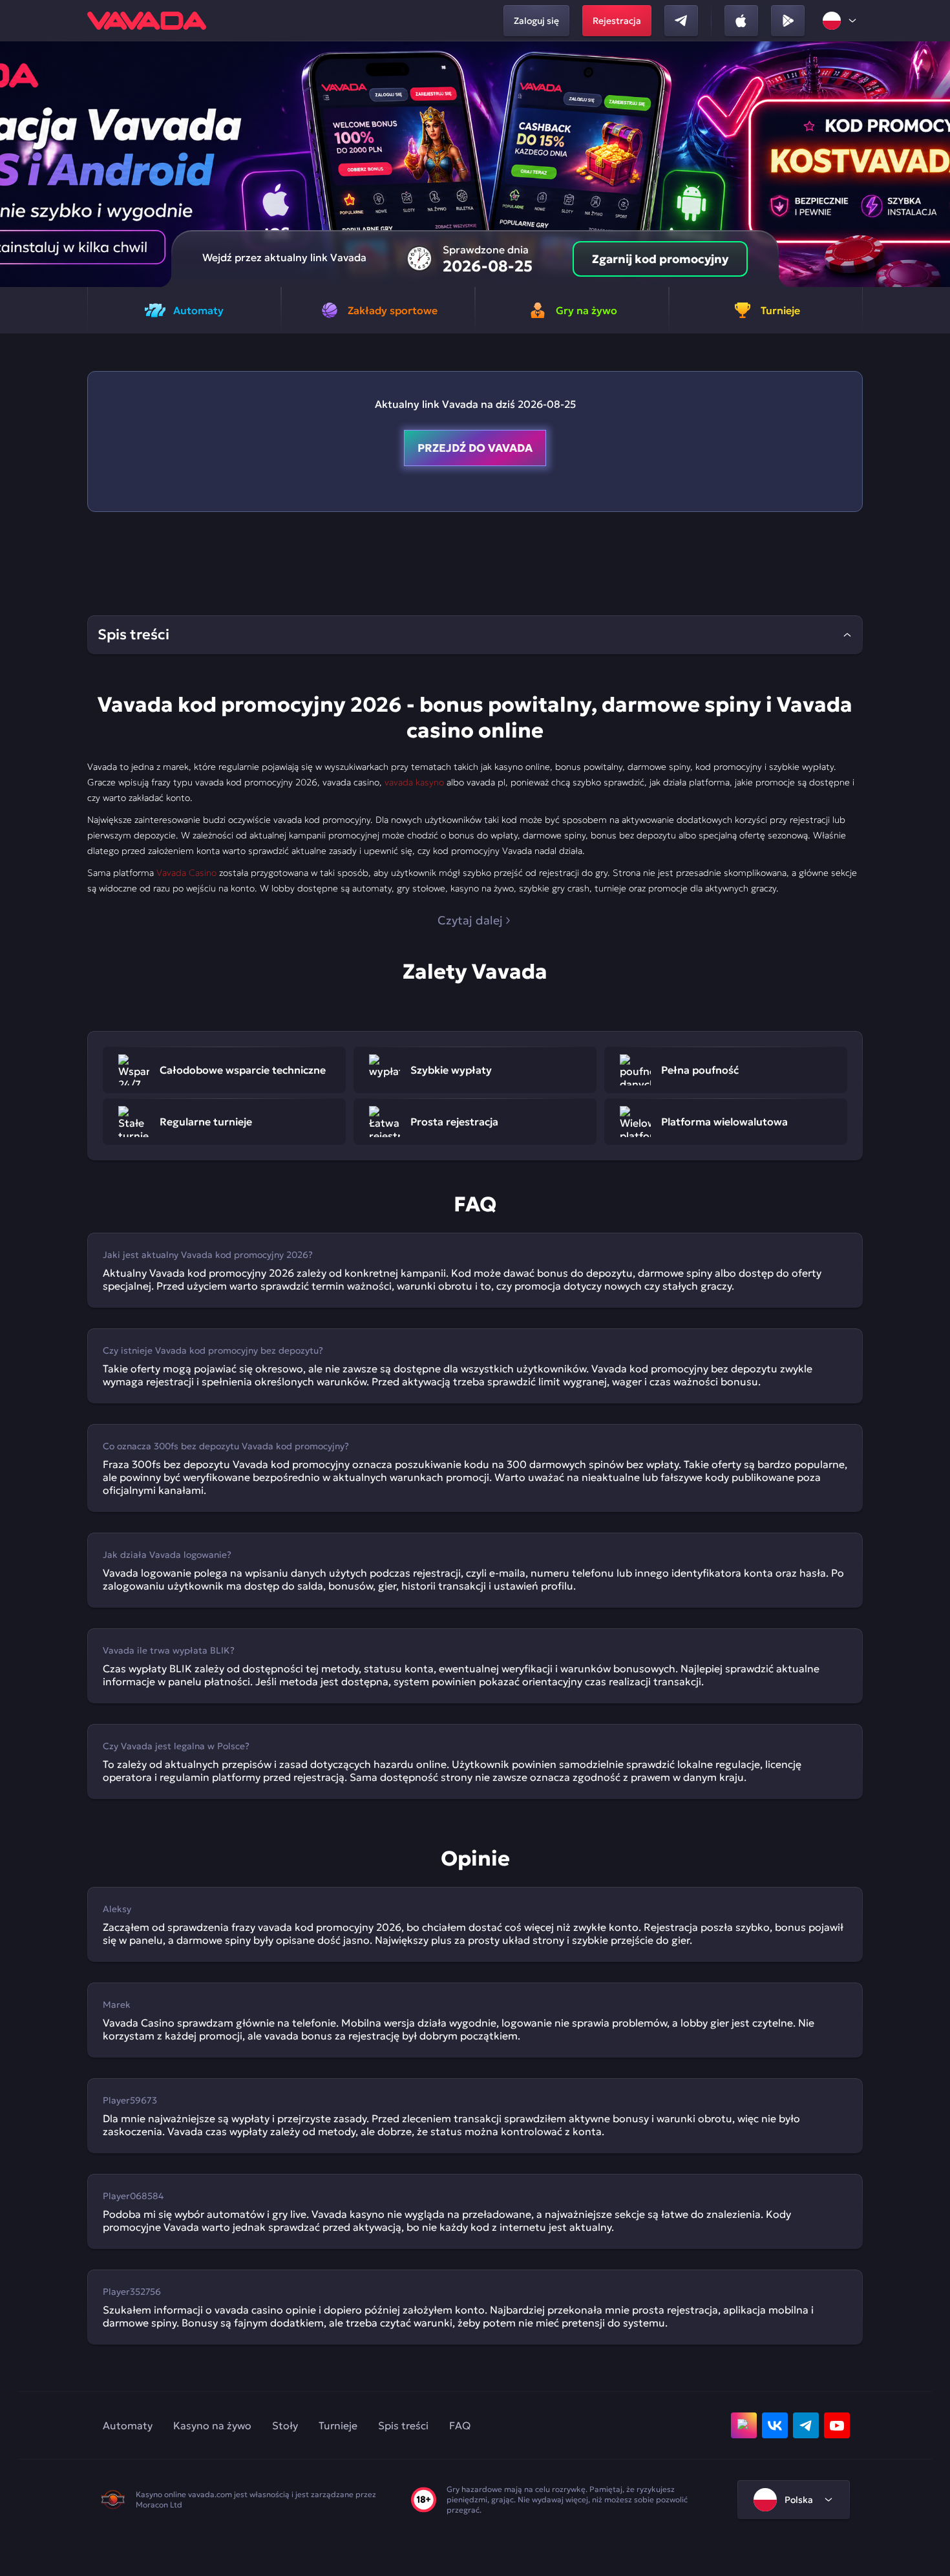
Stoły (285, 2425)
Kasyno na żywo (212, 2425)
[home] (147, 21)
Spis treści (403, 2425)
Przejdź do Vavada (475, 448)
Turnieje (338, 2425)
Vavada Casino (186, 873)
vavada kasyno (414, 782)
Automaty (128, 2425)
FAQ (460, 2425)
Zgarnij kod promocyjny (660, 259)
